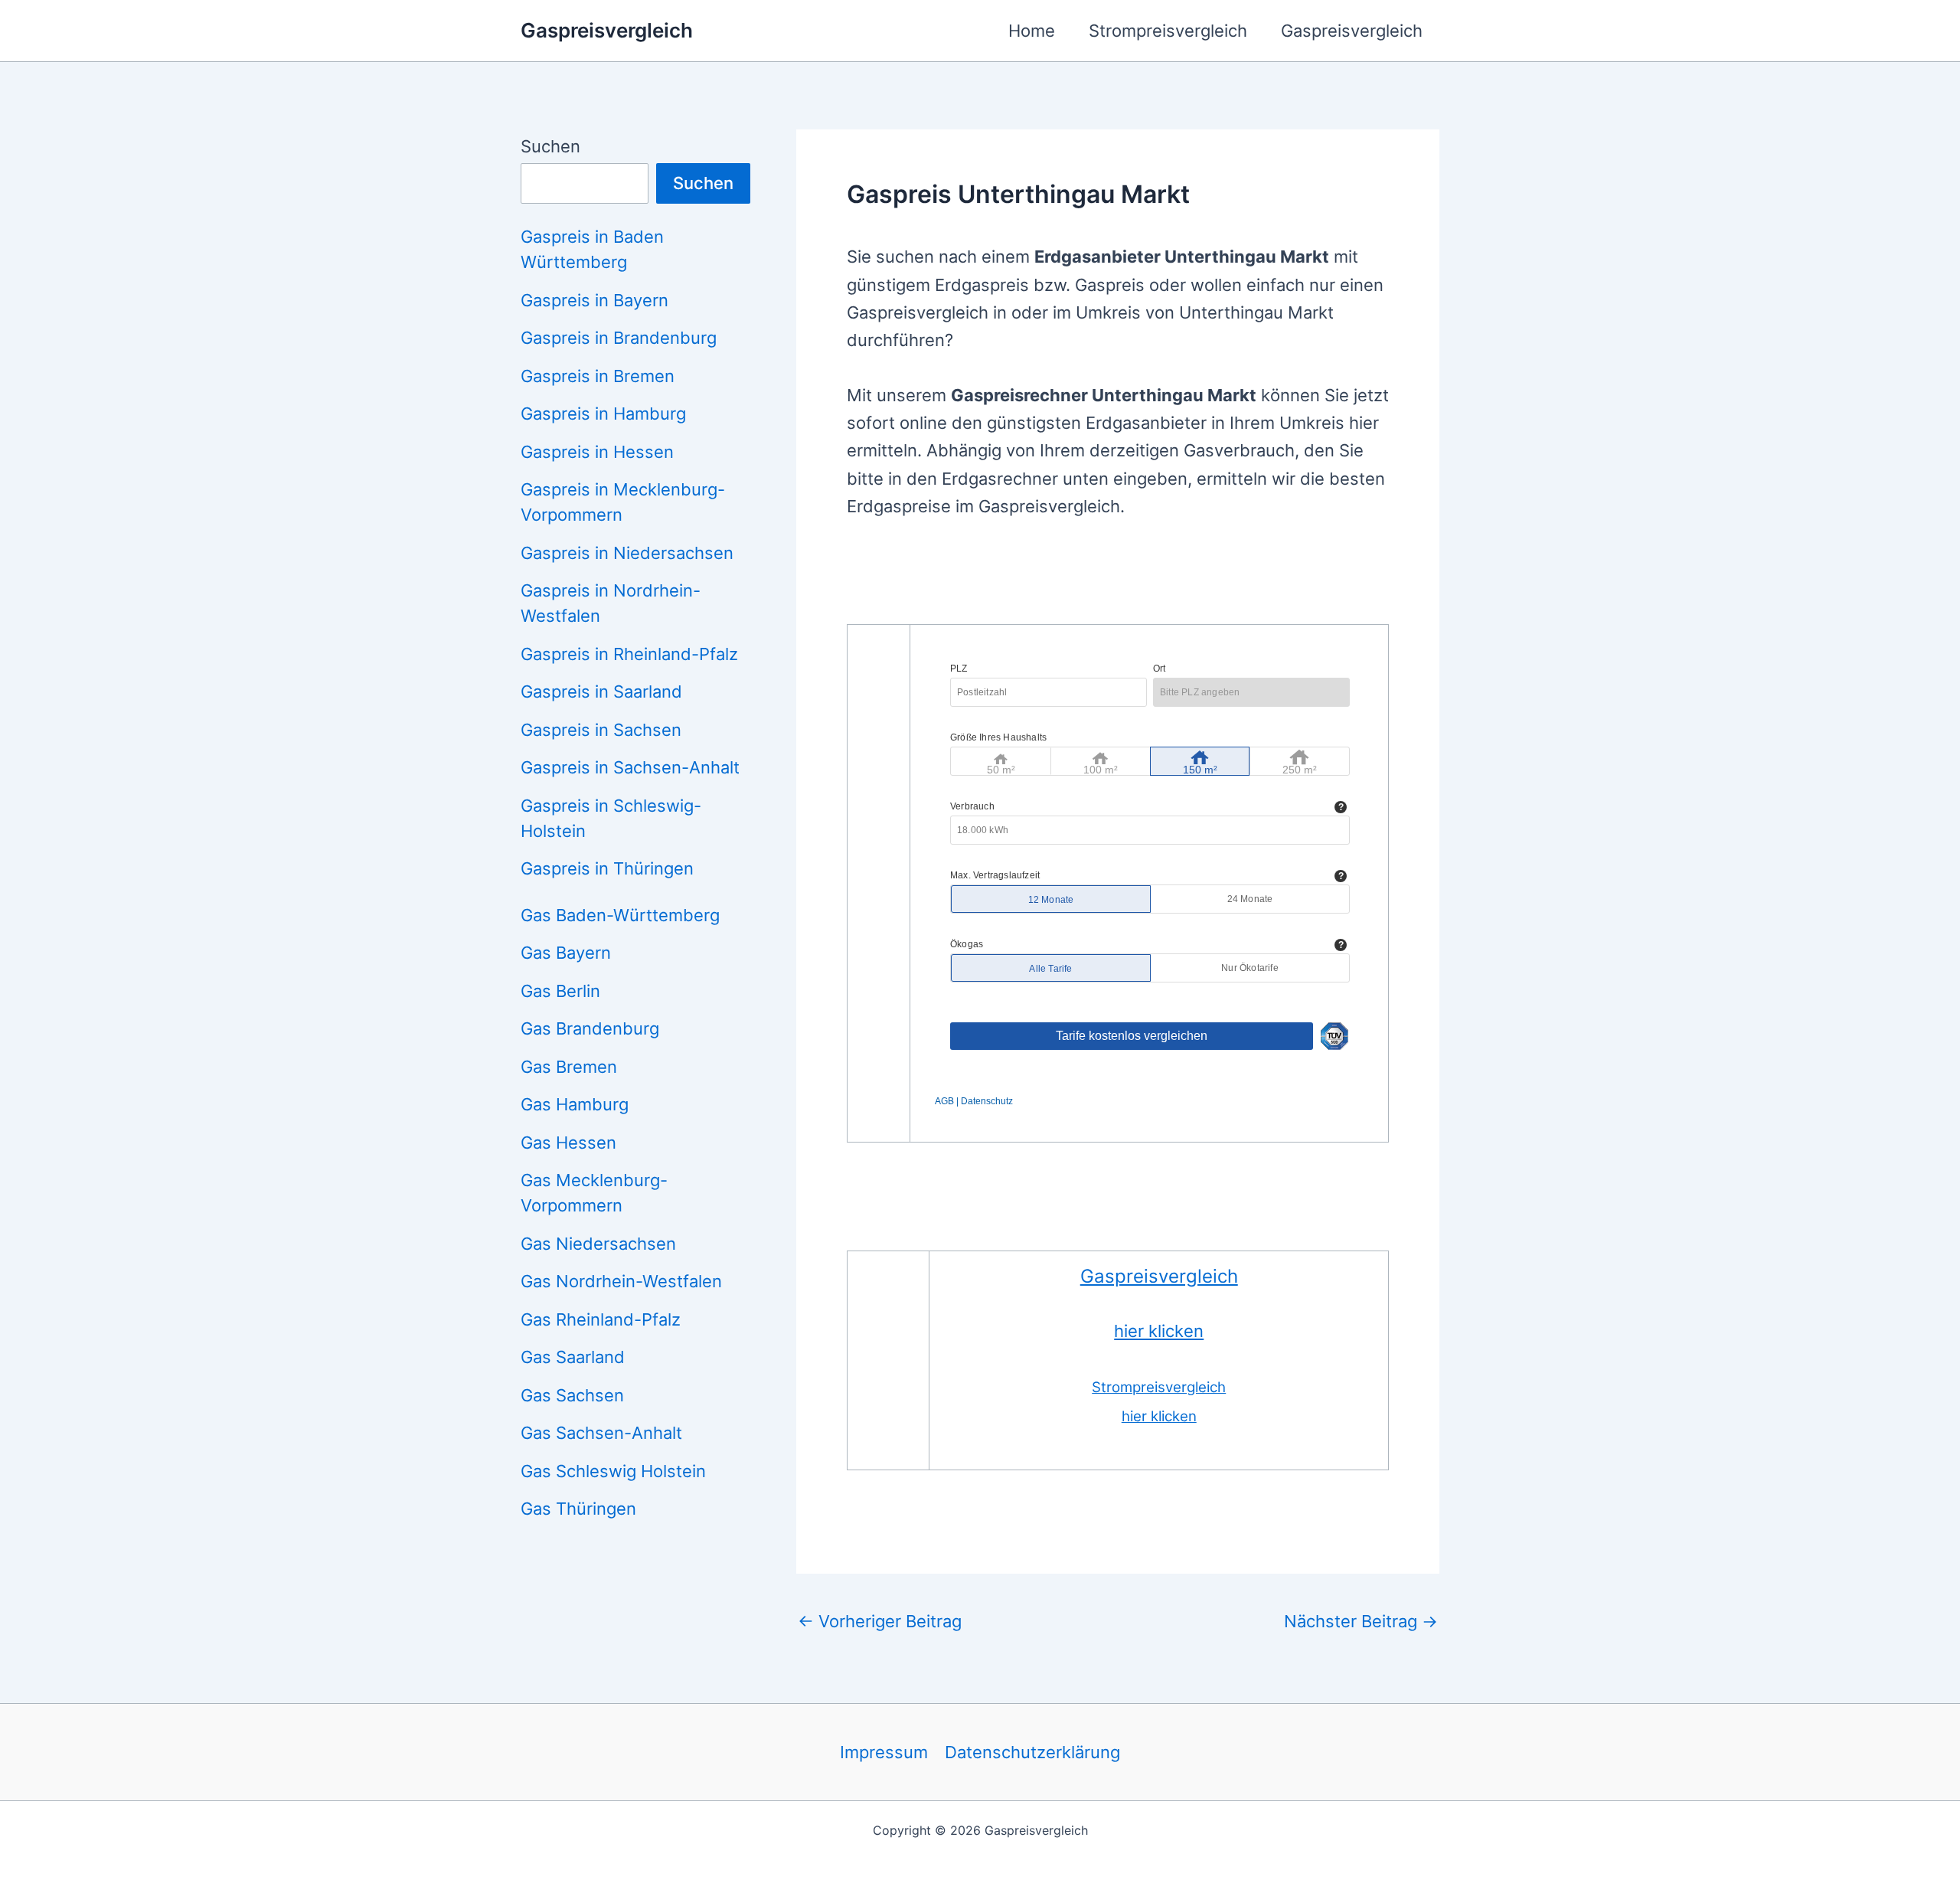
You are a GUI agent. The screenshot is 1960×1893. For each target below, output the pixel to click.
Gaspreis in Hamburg (603, 414)
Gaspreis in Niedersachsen (627, 553)
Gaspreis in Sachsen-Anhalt (630, 767)
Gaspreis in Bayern (595, 300)
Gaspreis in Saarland (601, 691)
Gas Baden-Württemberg (620, 915)
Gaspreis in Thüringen (607, 868)
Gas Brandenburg (590, 1028)
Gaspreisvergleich (607, 30)
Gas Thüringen (578, 1509)
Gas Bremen (569, 1067)
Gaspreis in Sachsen (601, 730)
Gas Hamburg (575, 1104)
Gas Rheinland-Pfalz (601, 1319)
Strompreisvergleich (1168, 31)
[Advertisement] (1125, 581)
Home (1032, 31)
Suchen (550, 146)
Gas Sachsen (572, 1395)
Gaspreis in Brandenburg (619, 338)
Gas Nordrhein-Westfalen (621, 1281)
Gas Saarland (573, 1357)
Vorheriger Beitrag (880, 1621)
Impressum (884, 1752)
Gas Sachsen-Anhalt (601, 1433)
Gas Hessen (568, 1143)
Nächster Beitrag (1361, 1621)
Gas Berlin (560, 991)
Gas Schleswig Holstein (613, 1471)
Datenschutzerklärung (1032, 1752)
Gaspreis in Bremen (598, 376)
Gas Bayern (566, 953)
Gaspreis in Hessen (597, 452)
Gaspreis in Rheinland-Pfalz (629, 654)
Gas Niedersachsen (598, 1244)
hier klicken (1159, 1331)
